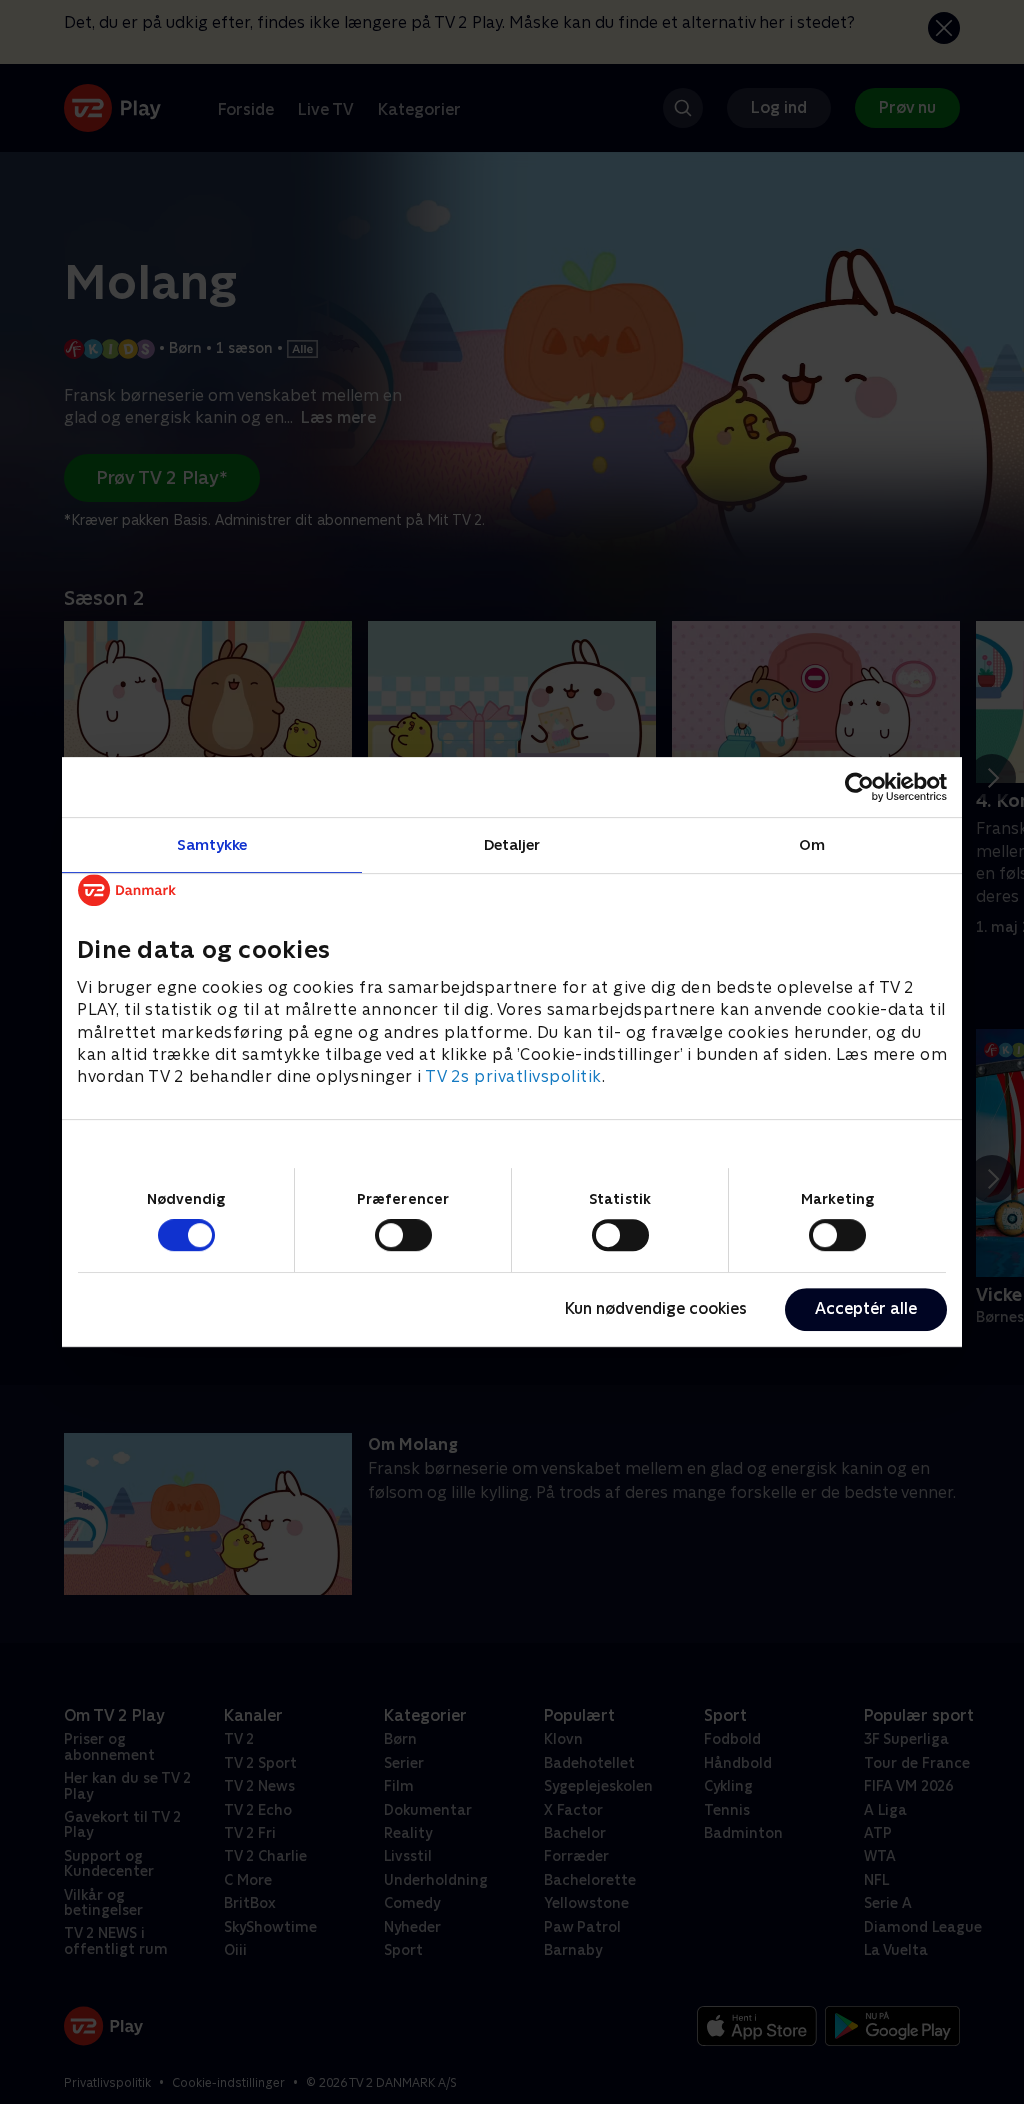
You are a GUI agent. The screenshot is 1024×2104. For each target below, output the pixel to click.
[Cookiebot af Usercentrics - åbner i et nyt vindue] (859, 787)
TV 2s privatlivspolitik (513, 1077)
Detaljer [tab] (512, 844)
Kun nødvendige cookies (656, 1308)
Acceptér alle (866, 1308)
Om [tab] (812, 844)
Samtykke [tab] (212, 844)
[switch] (403, 1235)
